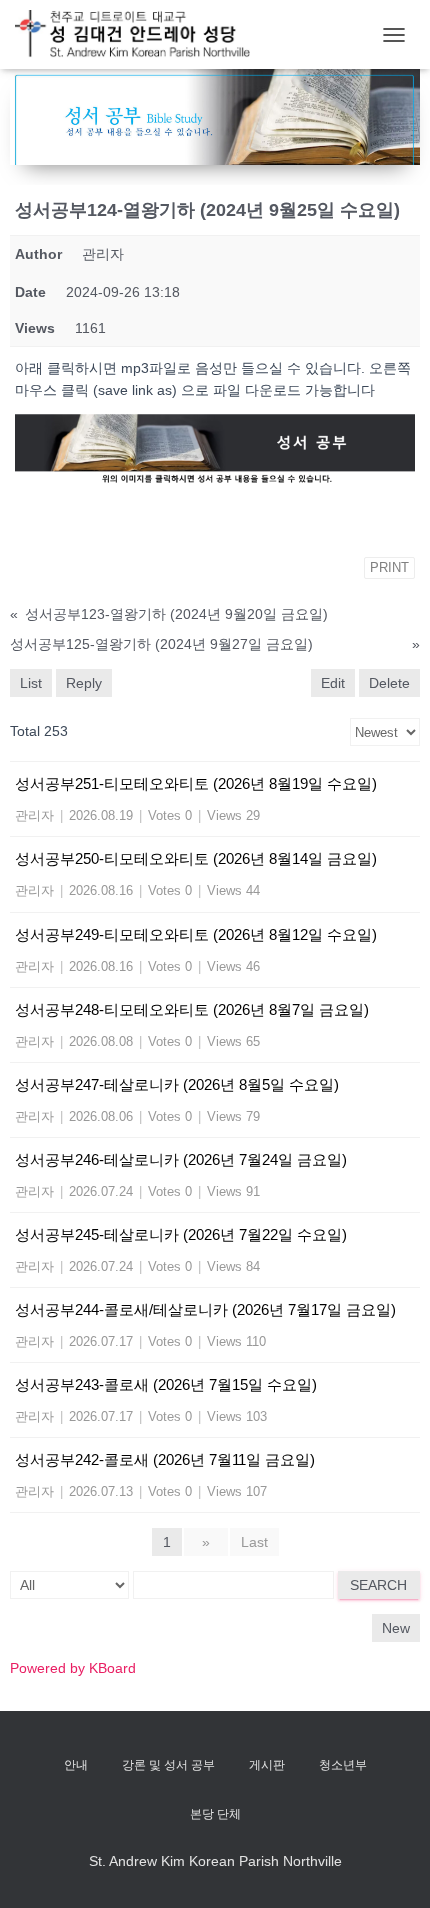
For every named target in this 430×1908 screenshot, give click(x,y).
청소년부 (343, 1765)
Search (378, 1585)
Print (389, 567)
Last (254, 1542)
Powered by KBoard (73, 1668)
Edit (333, 683)
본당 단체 (215, 1814)
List (31, 683)
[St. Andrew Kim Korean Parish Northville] (140, 34)
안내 (76, 1765)
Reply (84, 683)
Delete (389, 683)
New (396, 1628)
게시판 (267, 1765)
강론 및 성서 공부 (168, 1765)
